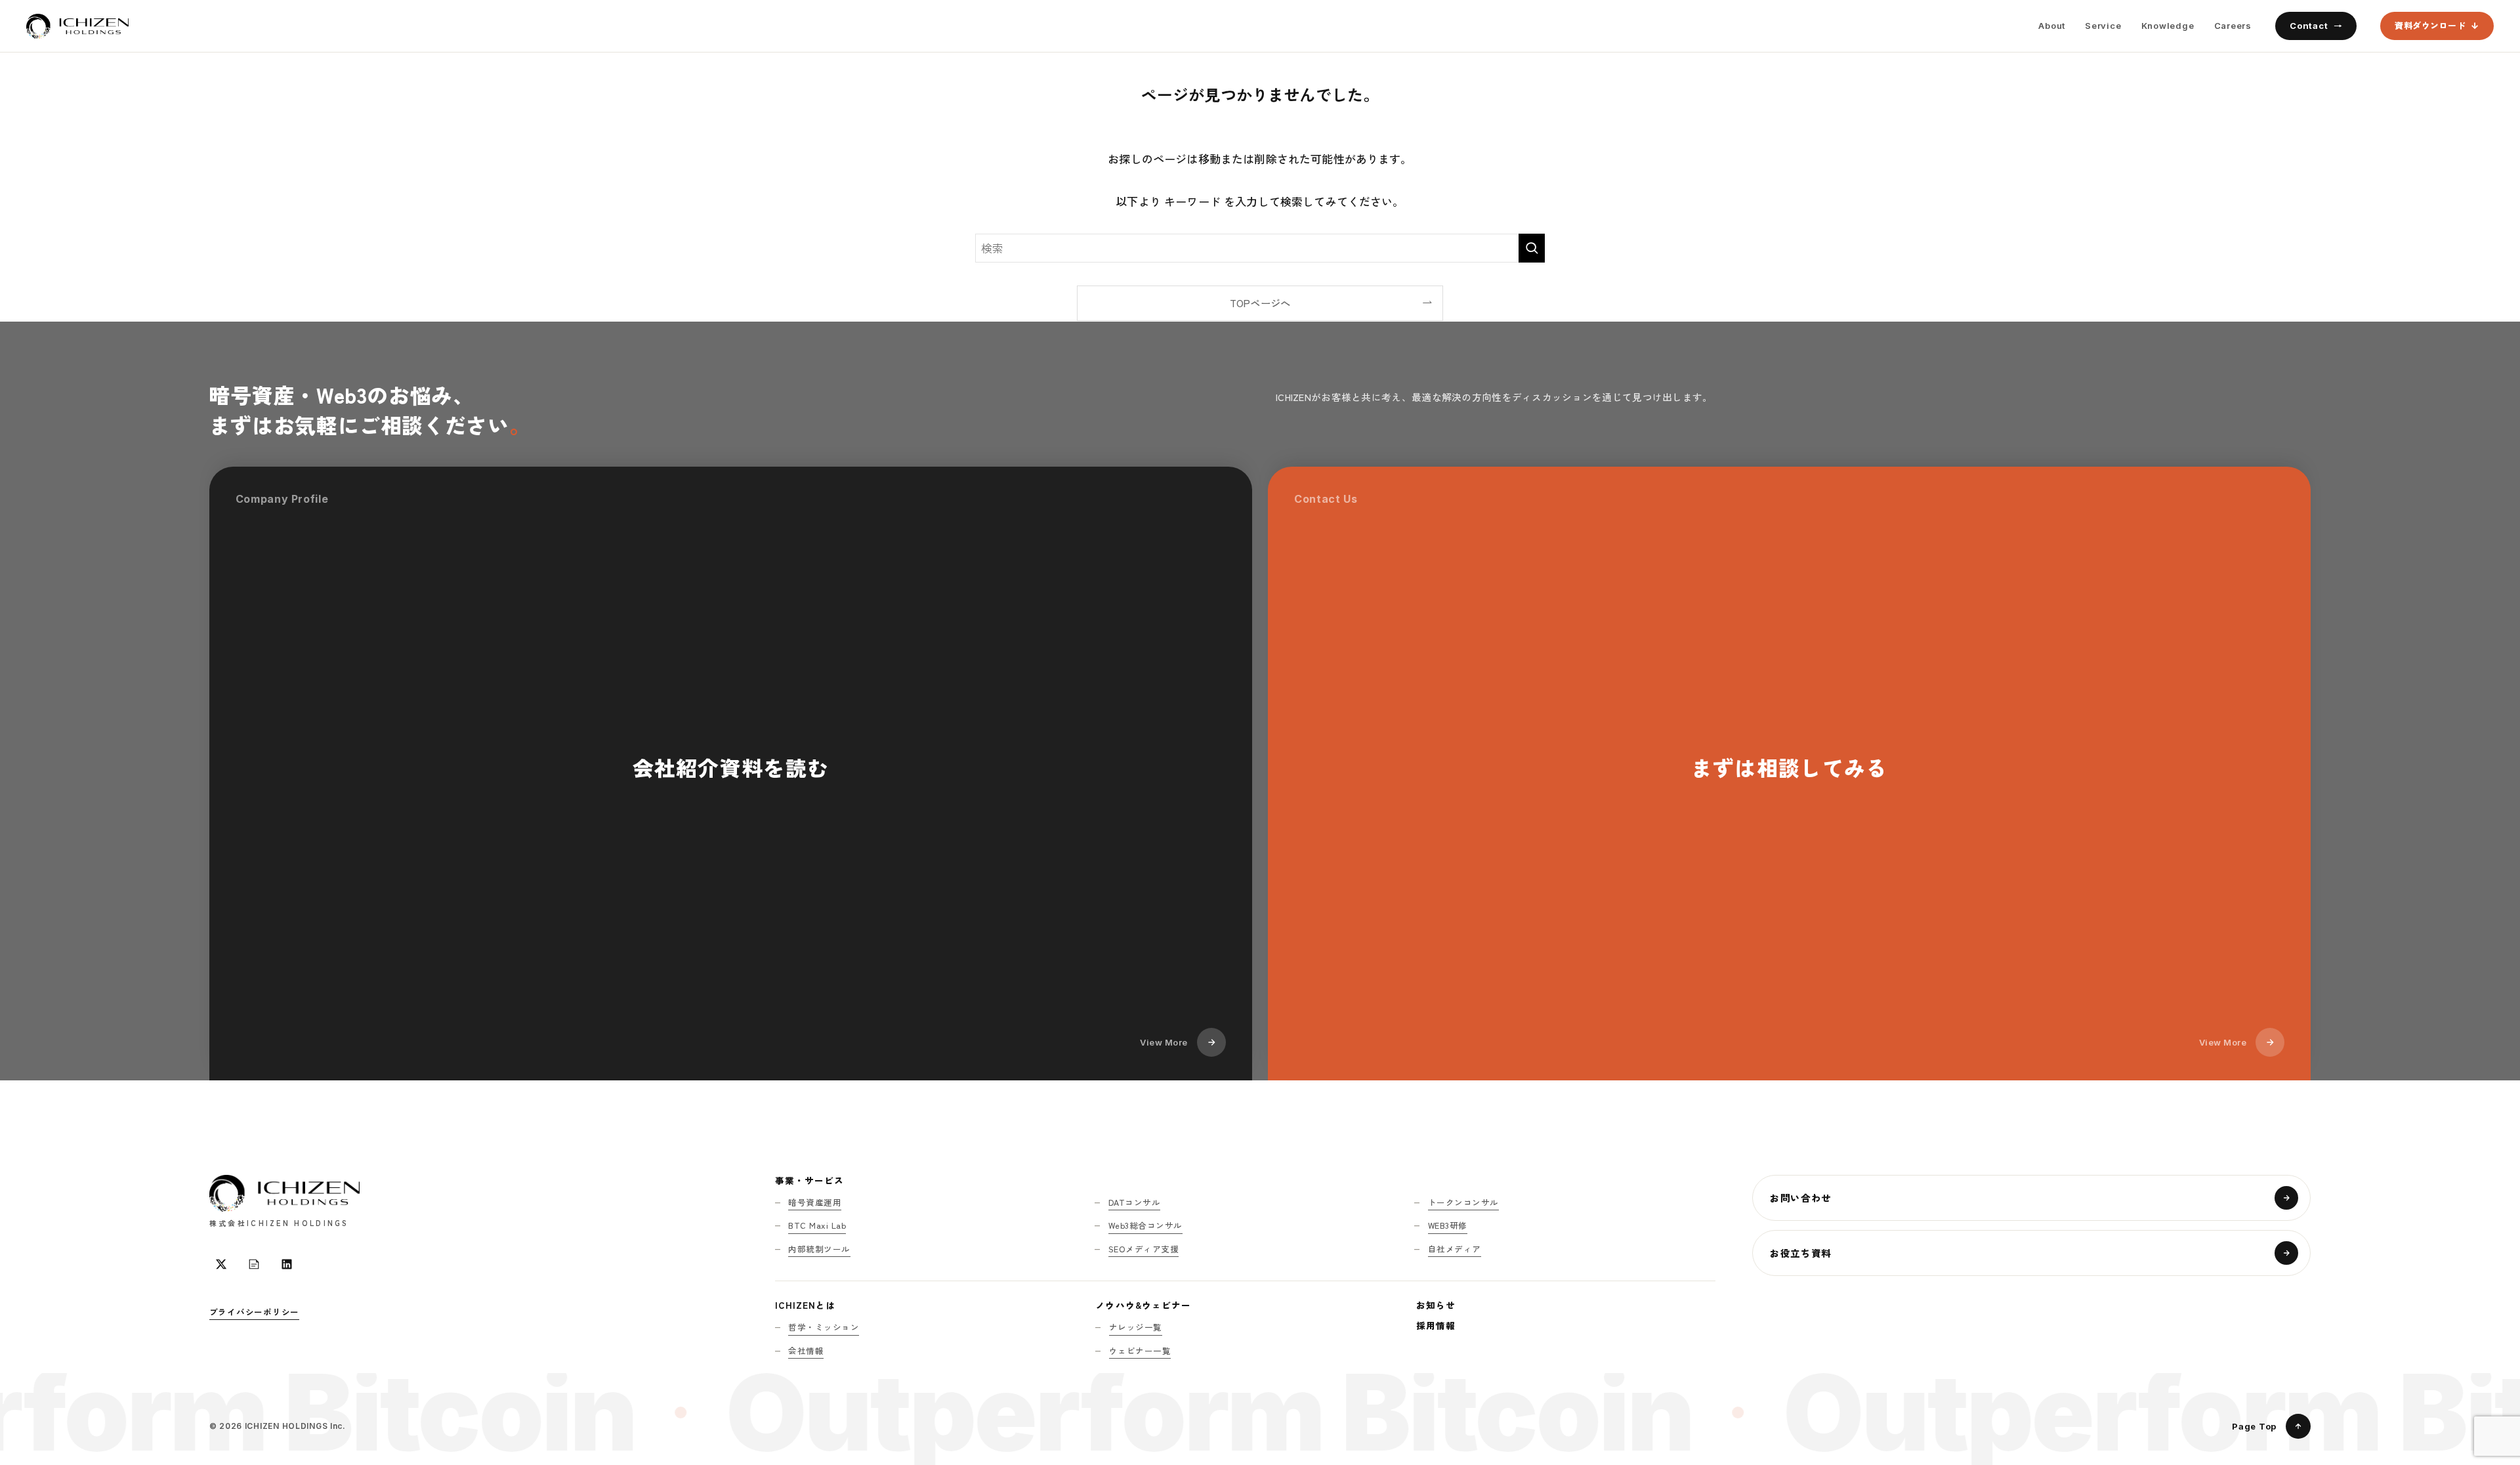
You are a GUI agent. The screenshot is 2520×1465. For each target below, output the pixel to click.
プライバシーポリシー (255, 1312)
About (2052, 26)
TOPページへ (1260, 303)
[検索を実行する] (1532, 248)
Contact (2309, 26)
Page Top (2254, 1426)
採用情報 (1436, 1325)
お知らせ (1436, 1305)
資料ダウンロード (2430, 25)
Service (2103, 26)
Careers (2233, 26)
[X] (221, 1264)
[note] (254, 1264)
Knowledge (2168, 26)
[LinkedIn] (287, 1264)
